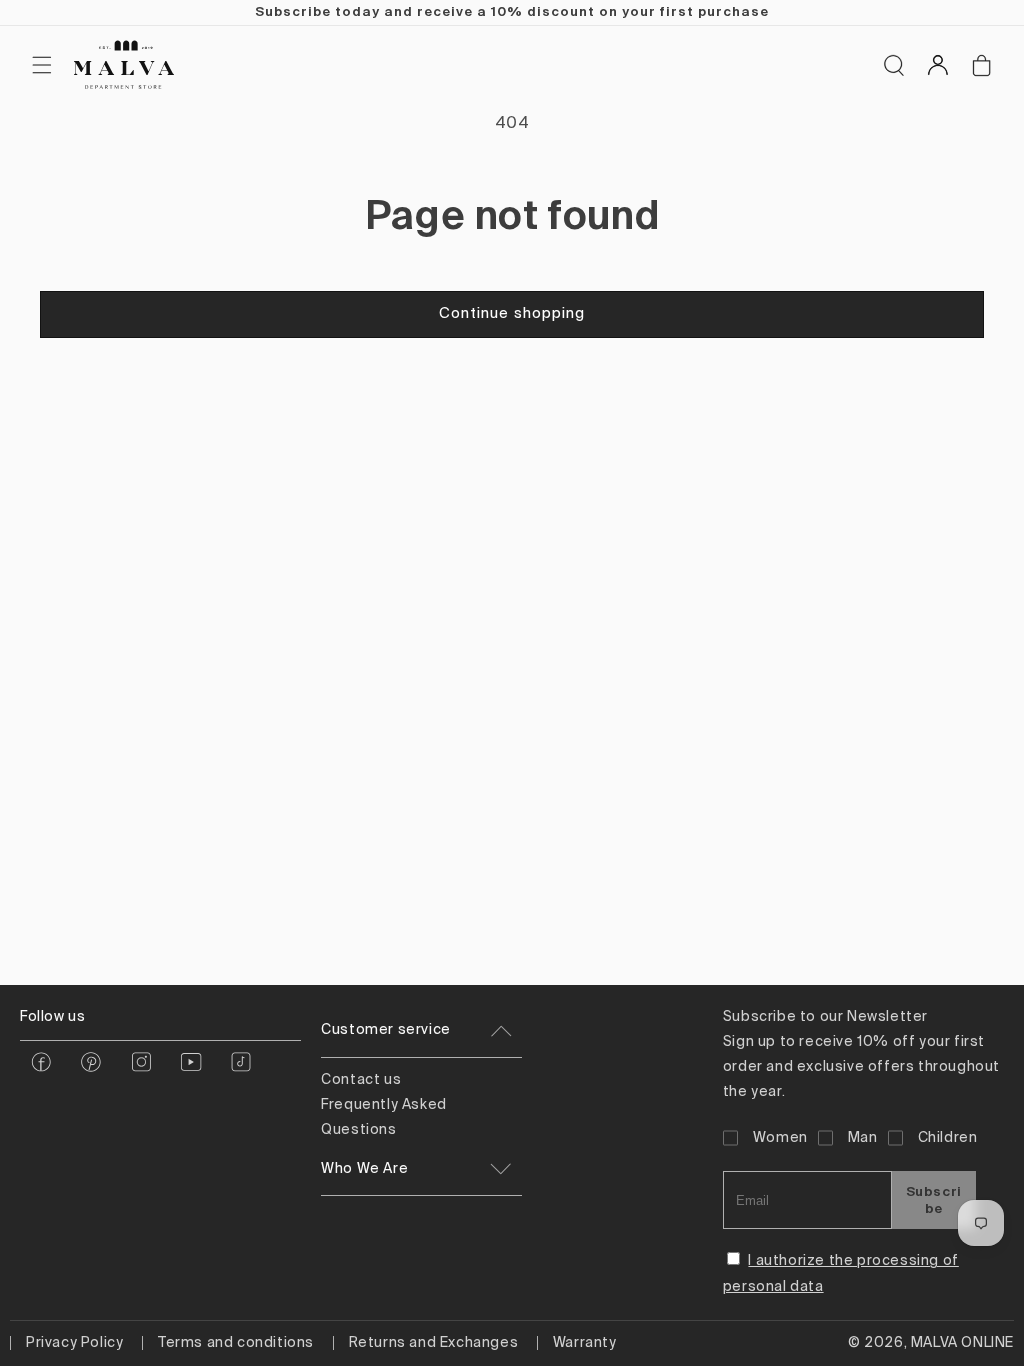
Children (948, 1138)
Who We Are (364, 1169)
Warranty (585, 1343)
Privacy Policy (74, 1343)
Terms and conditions (236, 1343)
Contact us (361, 1080)
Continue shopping (512, 313)
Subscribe (934, 1200)
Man (863, 1138)
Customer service (386, 1030)
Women (780, 1138)
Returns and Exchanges (434, 1343)
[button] (42, 65)
